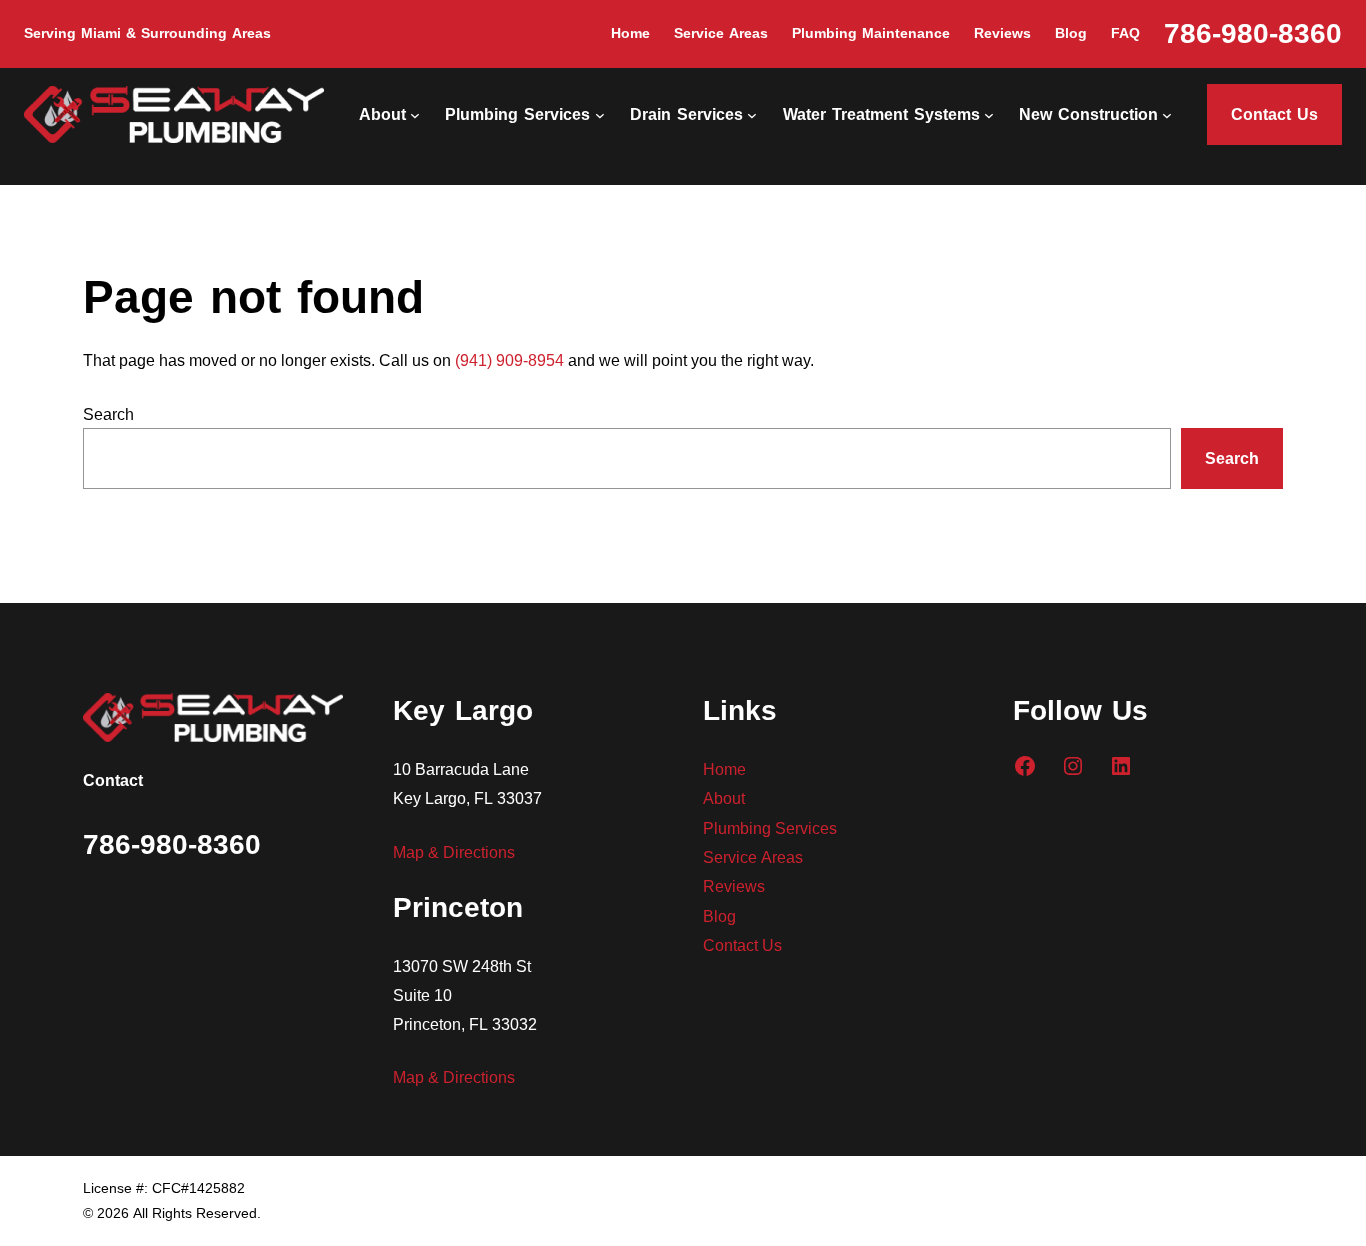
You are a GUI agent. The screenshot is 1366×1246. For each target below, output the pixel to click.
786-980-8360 (1253, 33)
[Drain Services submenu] (752, 115)
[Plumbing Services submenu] (600, 115)
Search (108, 413)
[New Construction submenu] (1167, 115)
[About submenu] (415, 115)
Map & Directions (454, 851)
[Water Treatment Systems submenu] (989, 115)
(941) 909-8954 (509, 359)
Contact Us (1274, 114)
